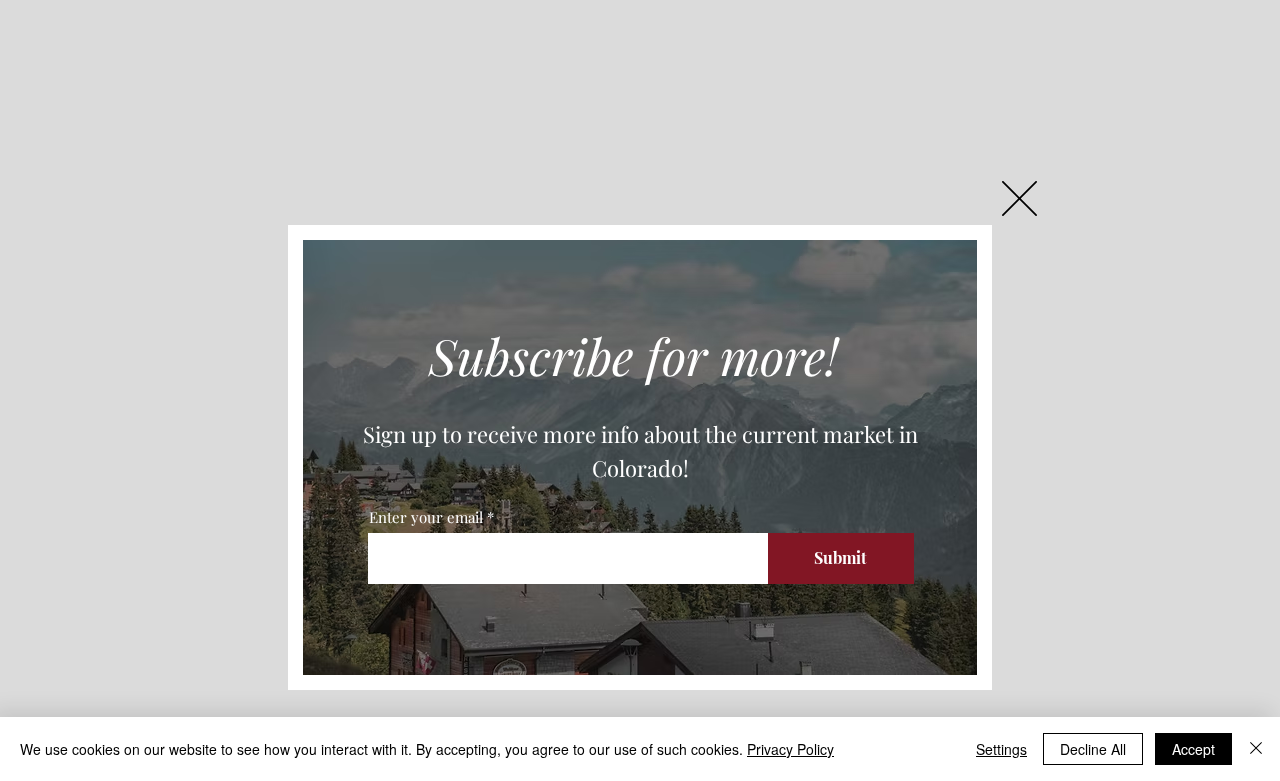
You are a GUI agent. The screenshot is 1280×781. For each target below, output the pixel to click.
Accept (1193, 749)
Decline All (1093, 749)
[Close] (1256, 749)
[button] (1019, 198)
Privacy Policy (790, 749)
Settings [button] (1001, 749)
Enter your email (426, 517)
